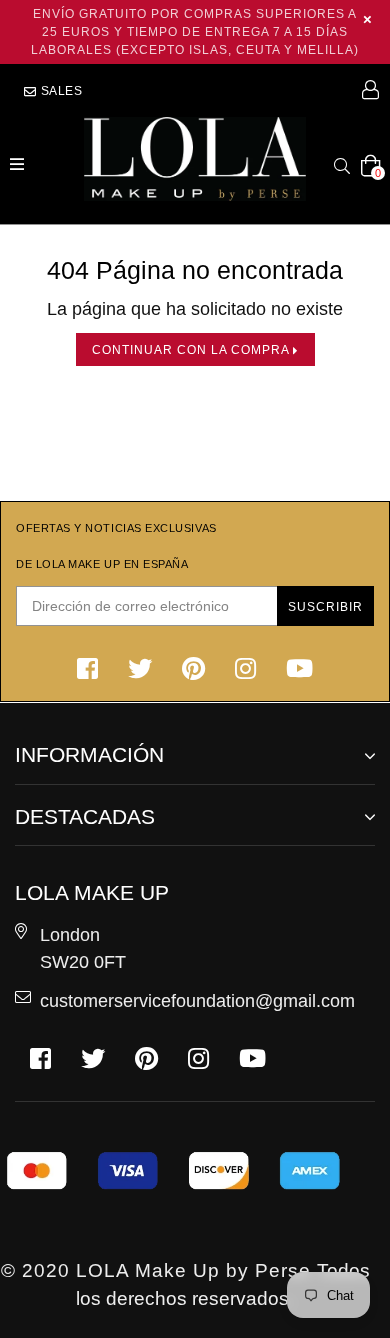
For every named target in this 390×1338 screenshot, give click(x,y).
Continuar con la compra (192, 349)
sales (60, 90)
